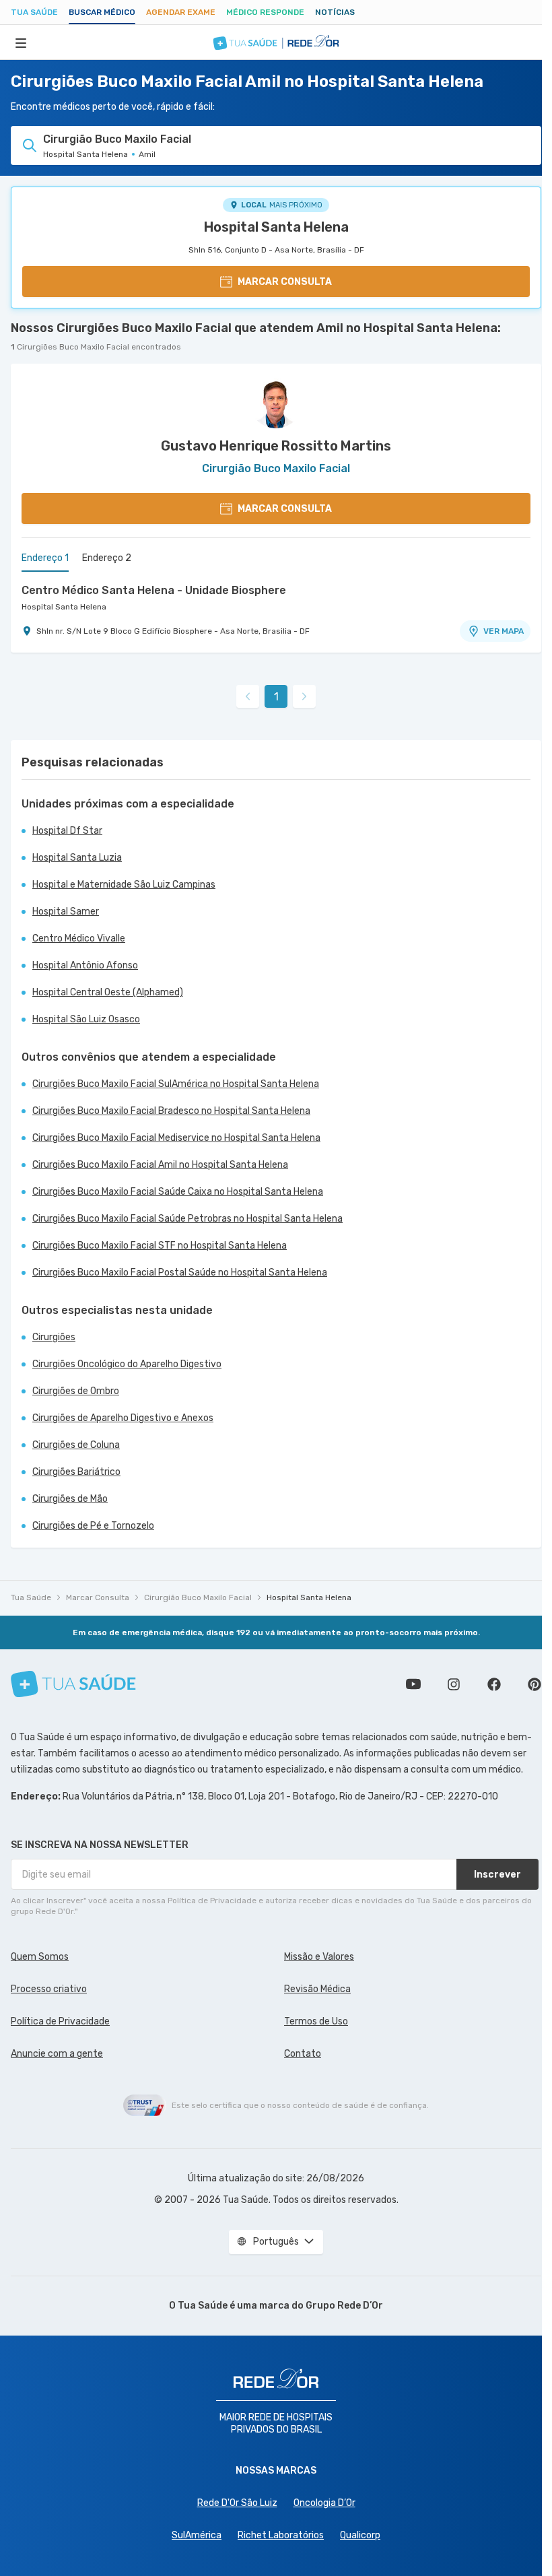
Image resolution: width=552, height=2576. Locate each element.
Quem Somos (40, 1957)
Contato (303, 2054)
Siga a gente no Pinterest (534, 1684)
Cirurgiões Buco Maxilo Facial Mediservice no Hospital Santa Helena (176, 1138)
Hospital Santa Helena (276, 227)
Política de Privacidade (60, 2021)
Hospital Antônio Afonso (85, 965)
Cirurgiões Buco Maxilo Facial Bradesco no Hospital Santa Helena (171, 1111)
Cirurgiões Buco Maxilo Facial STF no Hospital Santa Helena (160, 1246)
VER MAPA (504, 631)
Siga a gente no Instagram (454, 1684)
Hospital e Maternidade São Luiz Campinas (124, 885)
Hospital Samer (66, 912)
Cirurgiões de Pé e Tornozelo (93, 1526)
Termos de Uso (316, 2021)
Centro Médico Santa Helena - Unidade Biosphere (154, 590)
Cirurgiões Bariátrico (76, 1472)
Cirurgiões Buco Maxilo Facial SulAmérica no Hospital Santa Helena (176, 1084)
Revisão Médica (317, 1989)
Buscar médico (102, 12)
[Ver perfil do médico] (276, 401)
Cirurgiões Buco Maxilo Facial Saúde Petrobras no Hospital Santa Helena (187, 1219)
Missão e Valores (319, 1957)
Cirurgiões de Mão (70, 1499)
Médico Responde (265, 12)
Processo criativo (49, 1989)
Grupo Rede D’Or (344, 2306)
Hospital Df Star (67, 831)
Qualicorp (360, 2535)
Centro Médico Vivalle (79, 938)
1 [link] (276, 697)
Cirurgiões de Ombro (76, 1391)
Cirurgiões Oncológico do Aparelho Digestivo (127, 1364)
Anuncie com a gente (57, 2054)
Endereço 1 (45, 558)
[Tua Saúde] (73, 1684)
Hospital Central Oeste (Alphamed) (108, 992)
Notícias (335, 12)
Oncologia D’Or (324, 2503)
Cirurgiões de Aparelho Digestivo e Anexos (123, 1418)
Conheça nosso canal (413, 1684)
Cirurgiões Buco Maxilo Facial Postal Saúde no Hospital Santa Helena (180, 1273)
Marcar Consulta (98, 1597)
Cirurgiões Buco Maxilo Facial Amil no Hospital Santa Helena (160, 1165)
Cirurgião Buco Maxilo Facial (198, 1597)
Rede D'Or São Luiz (237, 2503)
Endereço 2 (107, 558)
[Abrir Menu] (21, 42)
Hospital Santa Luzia (77, 858)
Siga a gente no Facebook (494, 1684)
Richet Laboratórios (281, 2535)
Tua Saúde (34, 12)
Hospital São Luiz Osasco (86, 1019)
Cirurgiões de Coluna (76, 1445)
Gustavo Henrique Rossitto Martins (276, 446)
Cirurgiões (54, 1337)
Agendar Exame (181, 12)
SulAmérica (197, 2535)
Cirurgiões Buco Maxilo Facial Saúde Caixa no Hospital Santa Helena (178, 1192)
